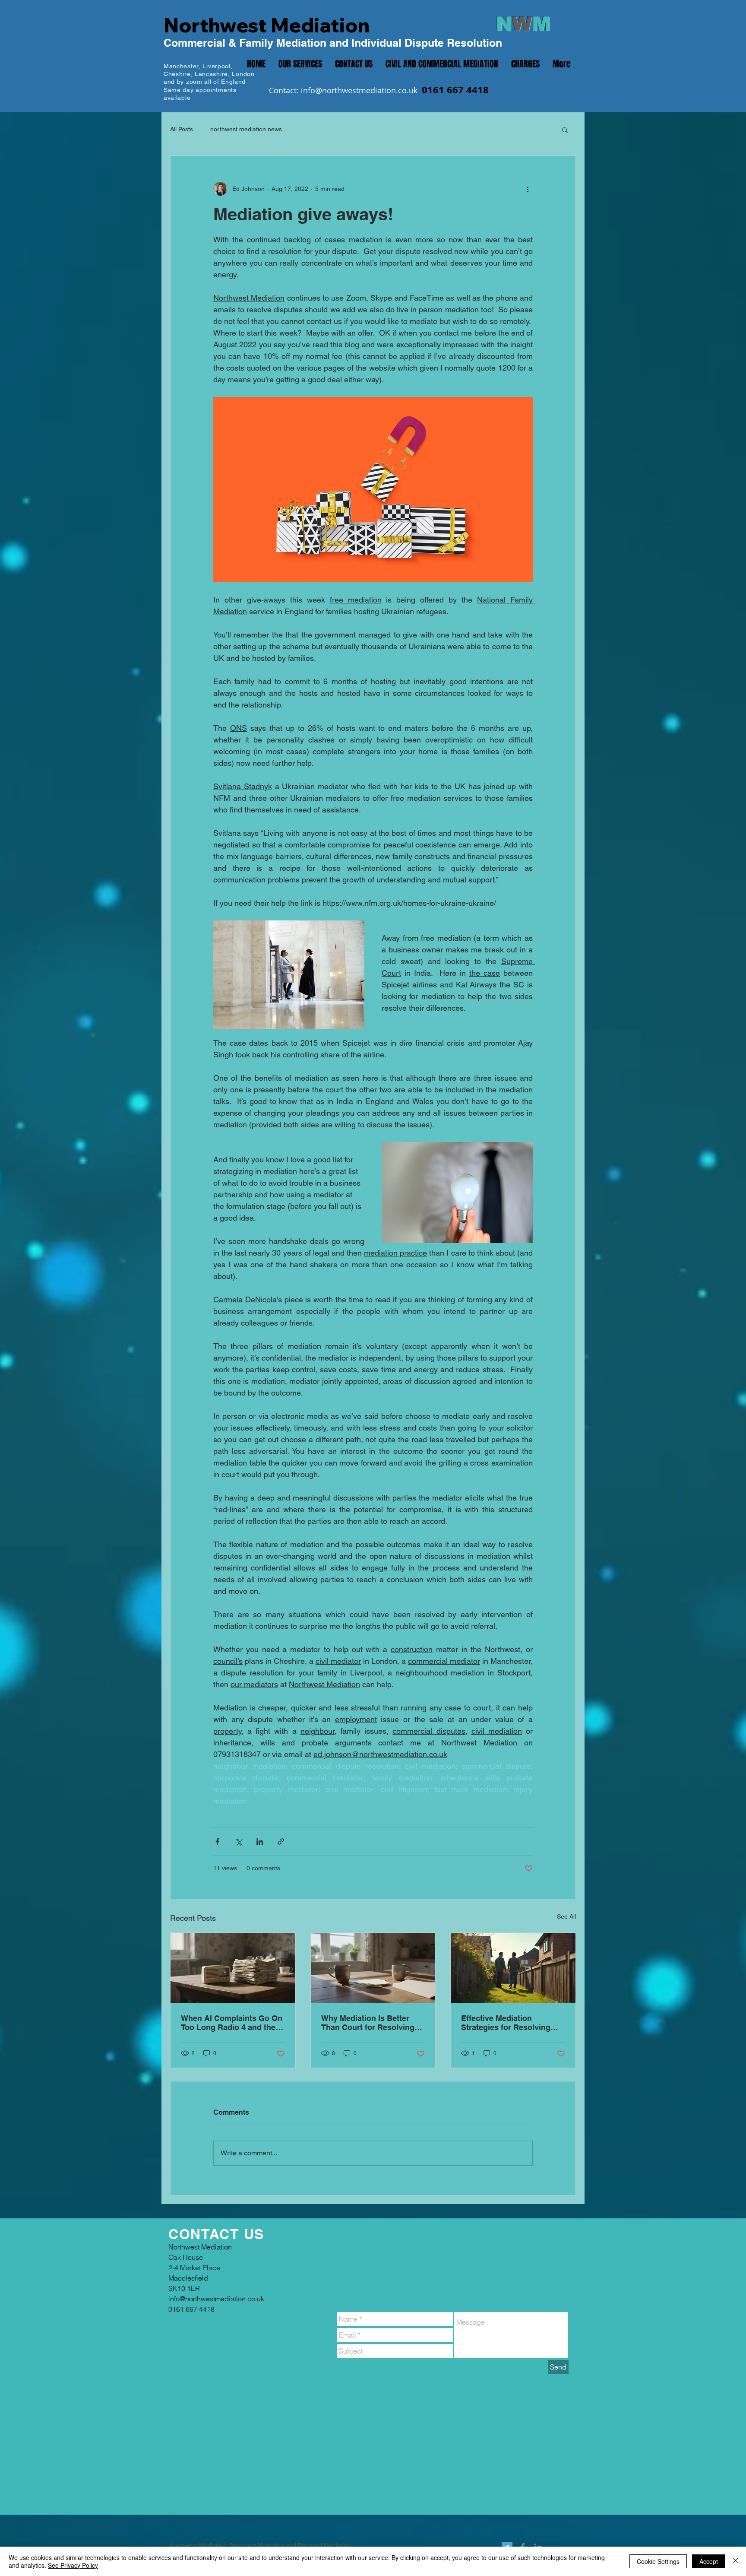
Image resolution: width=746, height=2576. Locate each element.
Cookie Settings (658, 2561)
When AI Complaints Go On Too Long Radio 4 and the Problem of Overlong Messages (232, 2023)
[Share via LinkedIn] (260, 1842)
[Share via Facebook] (217, 1842)
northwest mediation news (246, 129)
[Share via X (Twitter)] (239, 1842)
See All (566, 1916)
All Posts (182, 129)
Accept (709, 2561)
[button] (565, 130)
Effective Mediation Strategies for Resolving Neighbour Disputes (506, 2023)
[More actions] (528, 189)
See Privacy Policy (73, 2565)
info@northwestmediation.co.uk (359, 90)
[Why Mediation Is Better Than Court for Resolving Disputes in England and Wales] (373, 1968)
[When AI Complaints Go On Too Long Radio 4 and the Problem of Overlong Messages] (233, 1968)
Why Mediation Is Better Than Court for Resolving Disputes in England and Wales (368, 2023)
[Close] (736, 2561)
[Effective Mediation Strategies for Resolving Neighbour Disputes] (513, 1968)
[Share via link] (281, 1842)
